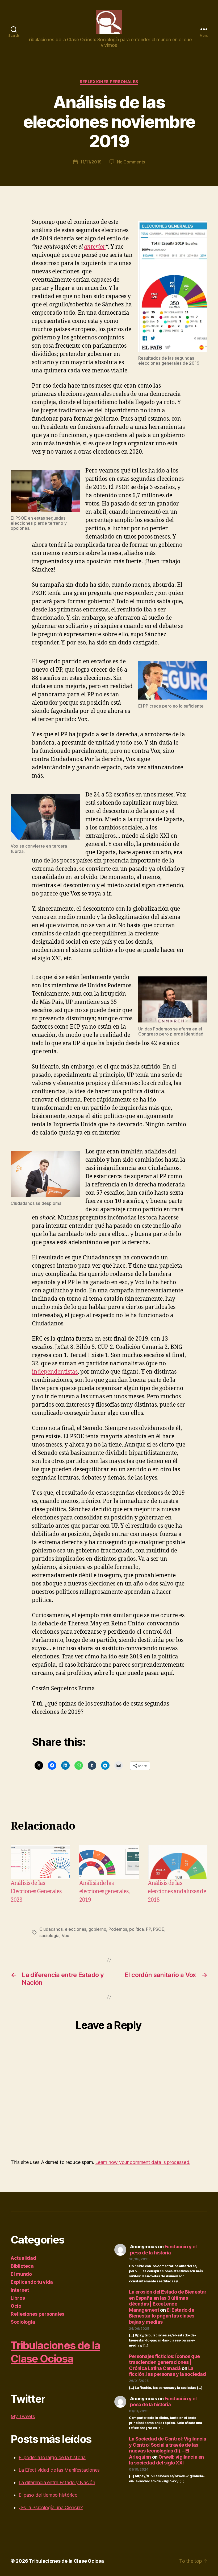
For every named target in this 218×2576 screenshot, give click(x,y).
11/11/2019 (91, 162)
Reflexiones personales (109, 82)
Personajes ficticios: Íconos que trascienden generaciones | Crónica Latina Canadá (164, 2362)
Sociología (23, 2322)
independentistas (55, 1372)
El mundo (21, 2274)
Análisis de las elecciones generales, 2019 (104, 1892)
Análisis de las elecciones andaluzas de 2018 (177, 1892)
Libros (18, 2298)
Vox (65, 1936)
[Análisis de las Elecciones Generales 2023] (40, 1862)
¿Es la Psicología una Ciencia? (51, 2507)
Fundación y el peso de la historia (163, 2250)
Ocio (16, 2306)
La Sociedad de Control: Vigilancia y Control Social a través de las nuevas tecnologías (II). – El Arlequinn (168, 2448)
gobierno (97, 1929)
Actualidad (23, 2258)
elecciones (76, 1929)
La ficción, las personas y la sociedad (167, 2371)
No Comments (131, 162)
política (136, 1929)
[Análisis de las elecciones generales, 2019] (109, 1862)
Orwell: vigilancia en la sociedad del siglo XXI (166, 2460)
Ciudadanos (51, 1929)
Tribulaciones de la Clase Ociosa (55, 2352)
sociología (49, 1936)
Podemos (118, 1929)
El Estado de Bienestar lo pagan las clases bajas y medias (162, 2316)
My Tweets (23, 2416)
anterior (95, 247)
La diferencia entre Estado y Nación (57, 2482)
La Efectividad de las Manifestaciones (59, 2470)
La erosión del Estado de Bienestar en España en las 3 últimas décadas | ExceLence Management (168, 2301)
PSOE (159, 1929)
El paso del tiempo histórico (48, 2495)
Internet (20, 2290)
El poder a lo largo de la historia (52, 2457)
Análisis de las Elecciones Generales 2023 (36, 1892)
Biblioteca (22, 2266)
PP (148, 1929)
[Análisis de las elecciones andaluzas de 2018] (178, 1862)
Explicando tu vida (32, 2282)
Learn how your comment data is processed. (143, 2162)
